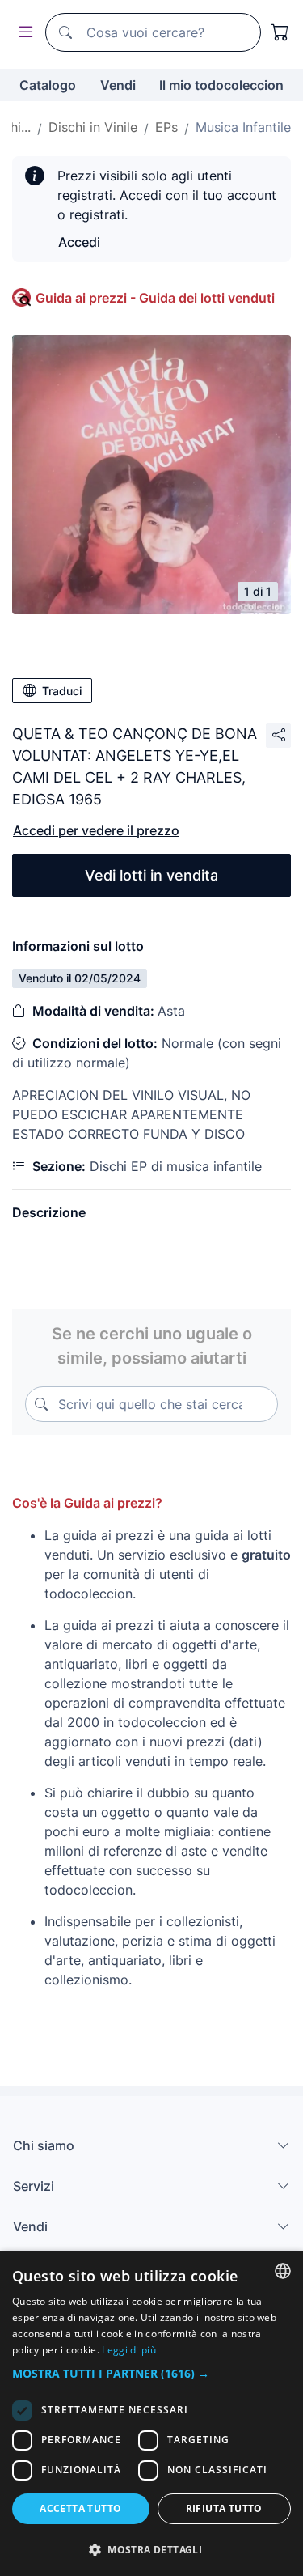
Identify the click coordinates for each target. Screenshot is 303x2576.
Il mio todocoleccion (221, 85)
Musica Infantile (243, 127)
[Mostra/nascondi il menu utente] (23, 33)
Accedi (79, 242)
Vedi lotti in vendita (151, 875)
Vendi (118, 85)
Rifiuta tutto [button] (224, 2508)
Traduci (62, 691)
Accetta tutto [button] (80, 2508)
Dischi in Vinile (93, 127)
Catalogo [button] (48, 85)
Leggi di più (129, 2350)
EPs (166, 127)
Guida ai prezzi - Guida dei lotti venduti (155, 298)
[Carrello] (280, 32)
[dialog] (151, 2413)
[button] (151, 2373)
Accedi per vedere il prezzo (96, 830)
